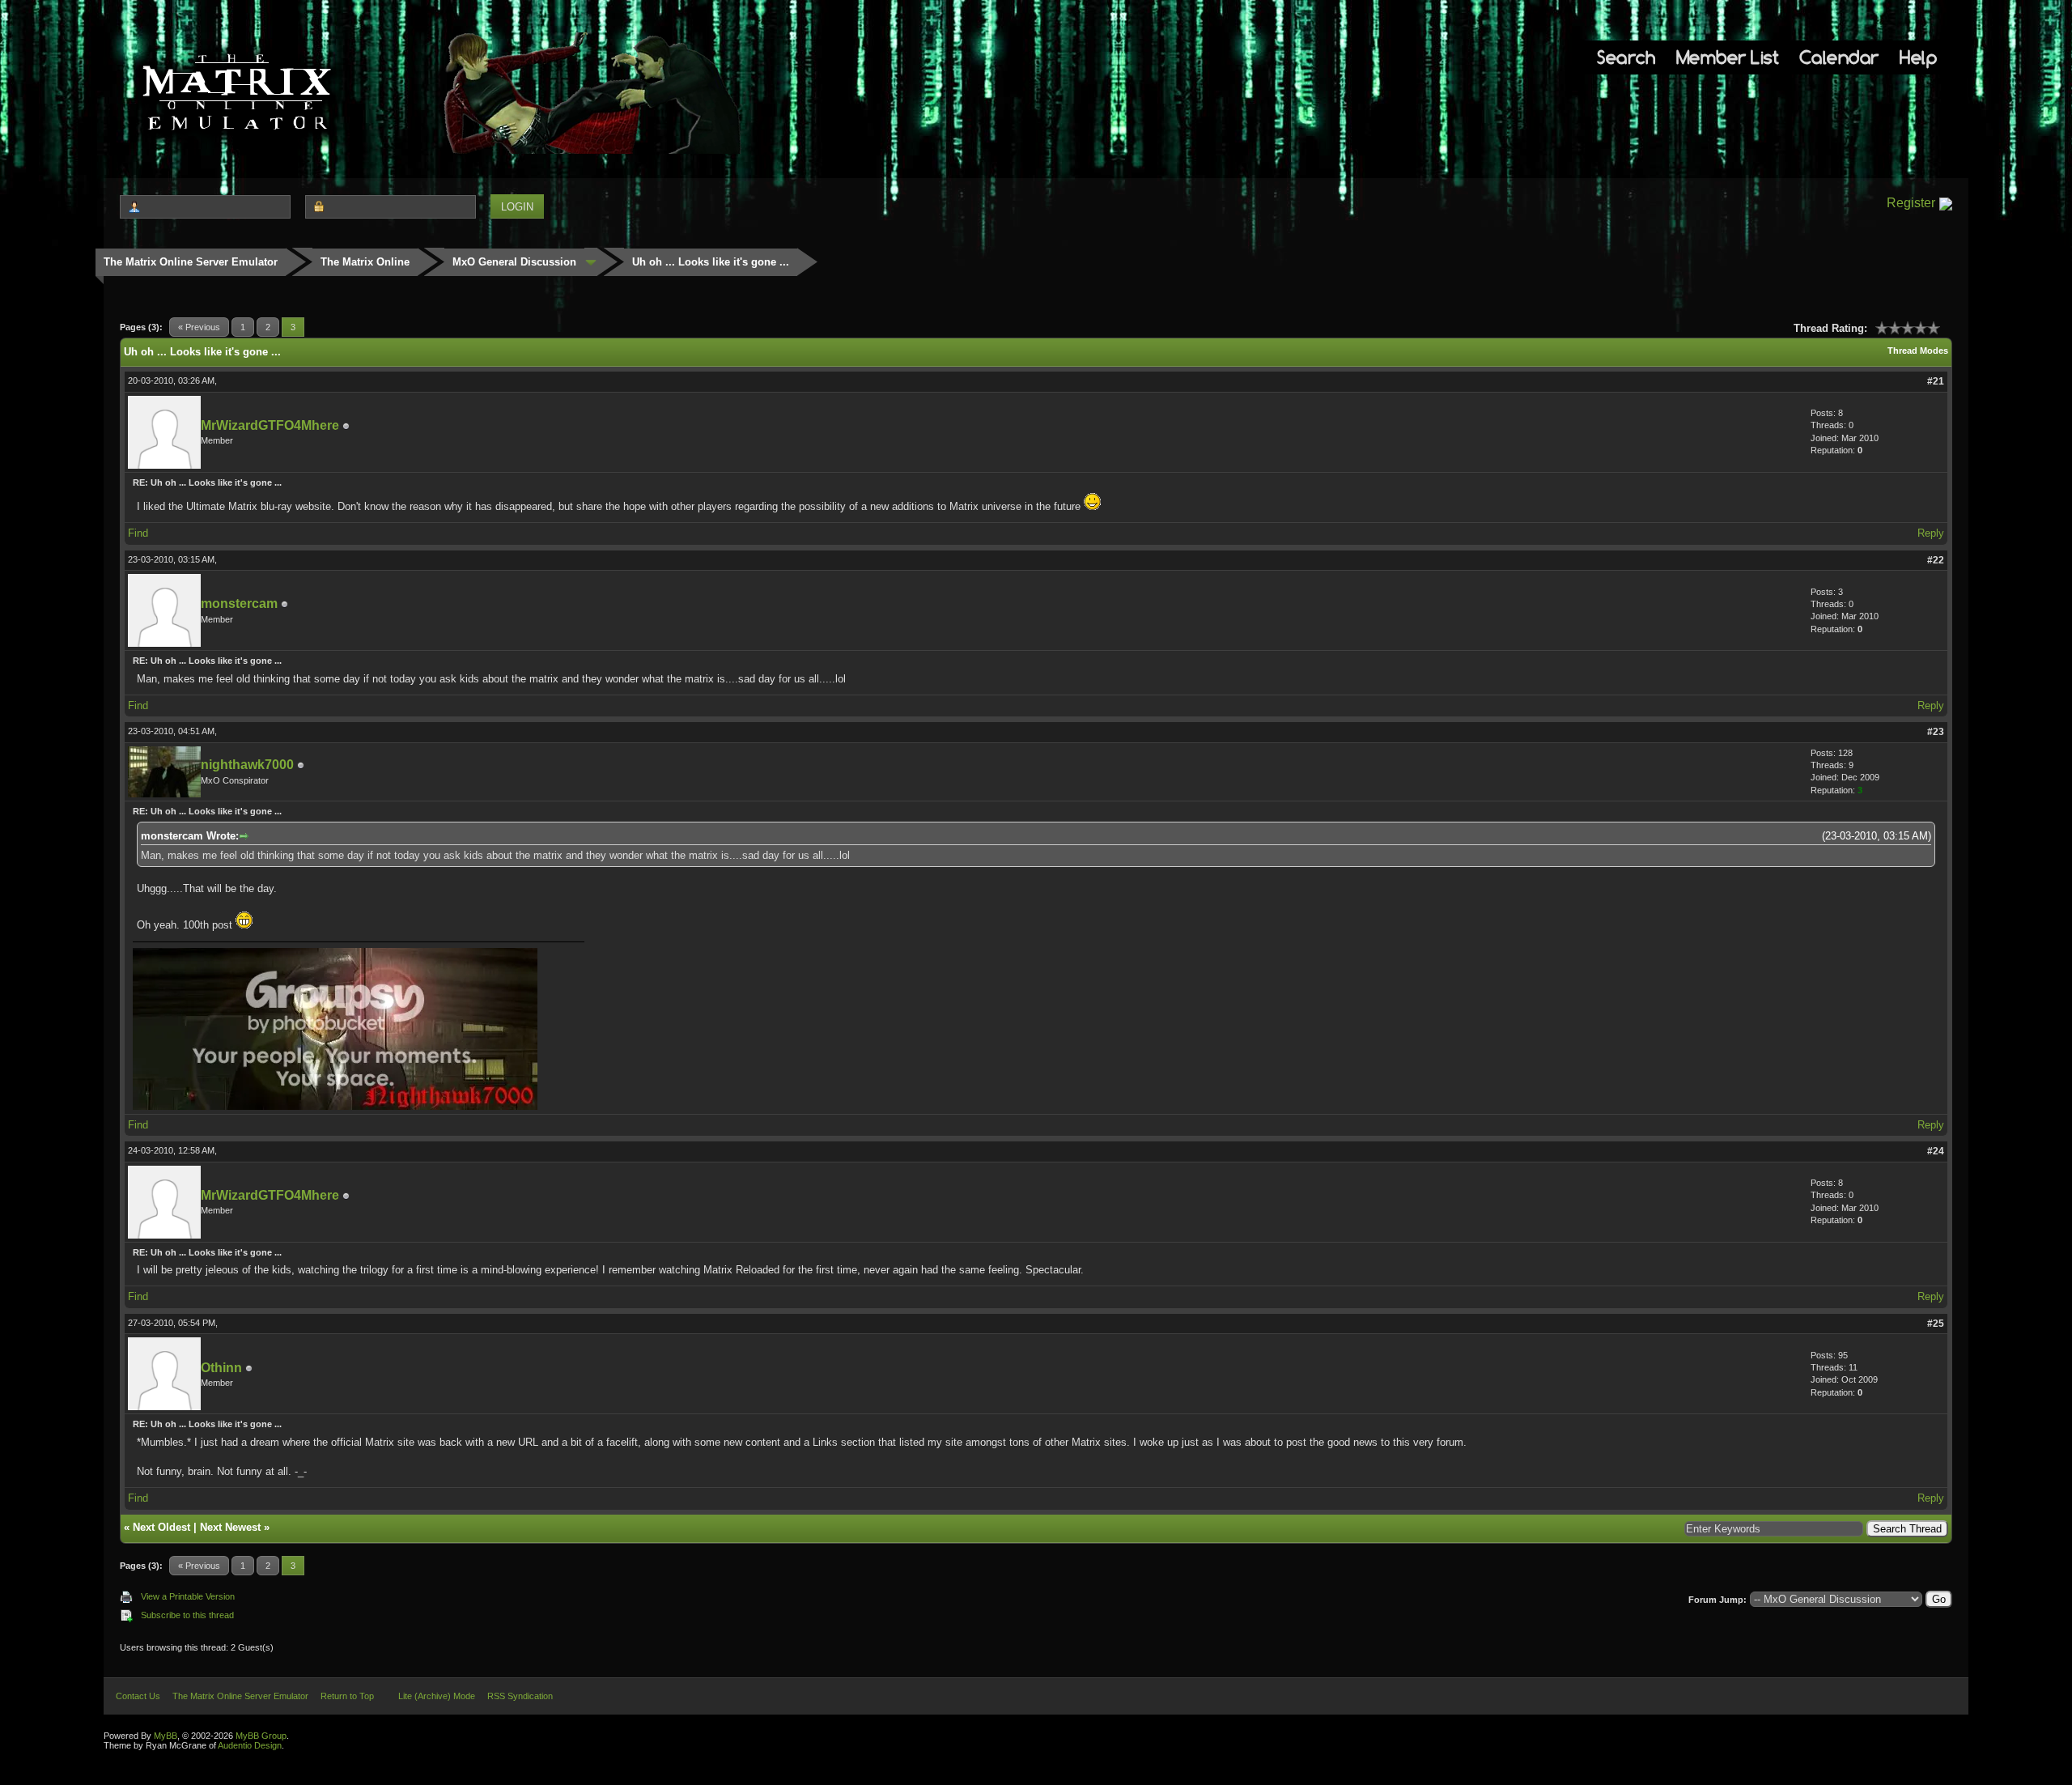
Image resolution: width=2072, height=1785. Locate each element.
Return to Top (347, 1696)
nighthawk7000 (247, 765)
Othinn (221, 1368)
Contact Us (138, 1696)
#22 (1936, 560)
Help (1918, 57)
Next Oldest (161, 1527)
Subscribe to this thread (187, 1615)
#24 (1936, 1151)
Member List (1728, 57)
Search (1626, 57)
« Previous (199, 327)
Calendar (1839, 57)
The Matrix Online (365, 262)
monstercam (239, 603)
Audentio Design (250, 1745)
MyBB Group (261, 1736)
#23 (1936, 732)
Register (1911, 203)
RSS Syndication (520, 1696)
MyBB (166, 1736)
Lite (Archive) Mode (437, 1696)
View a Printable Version (188, 1596)
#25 (1936, 1324)
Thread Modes (1918, 351)
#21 (1936, 381)
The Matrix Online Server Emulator (191, 262)
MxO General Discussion (514, 262)
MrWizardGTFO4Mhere (270, 425)
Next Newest (230, 1527)
